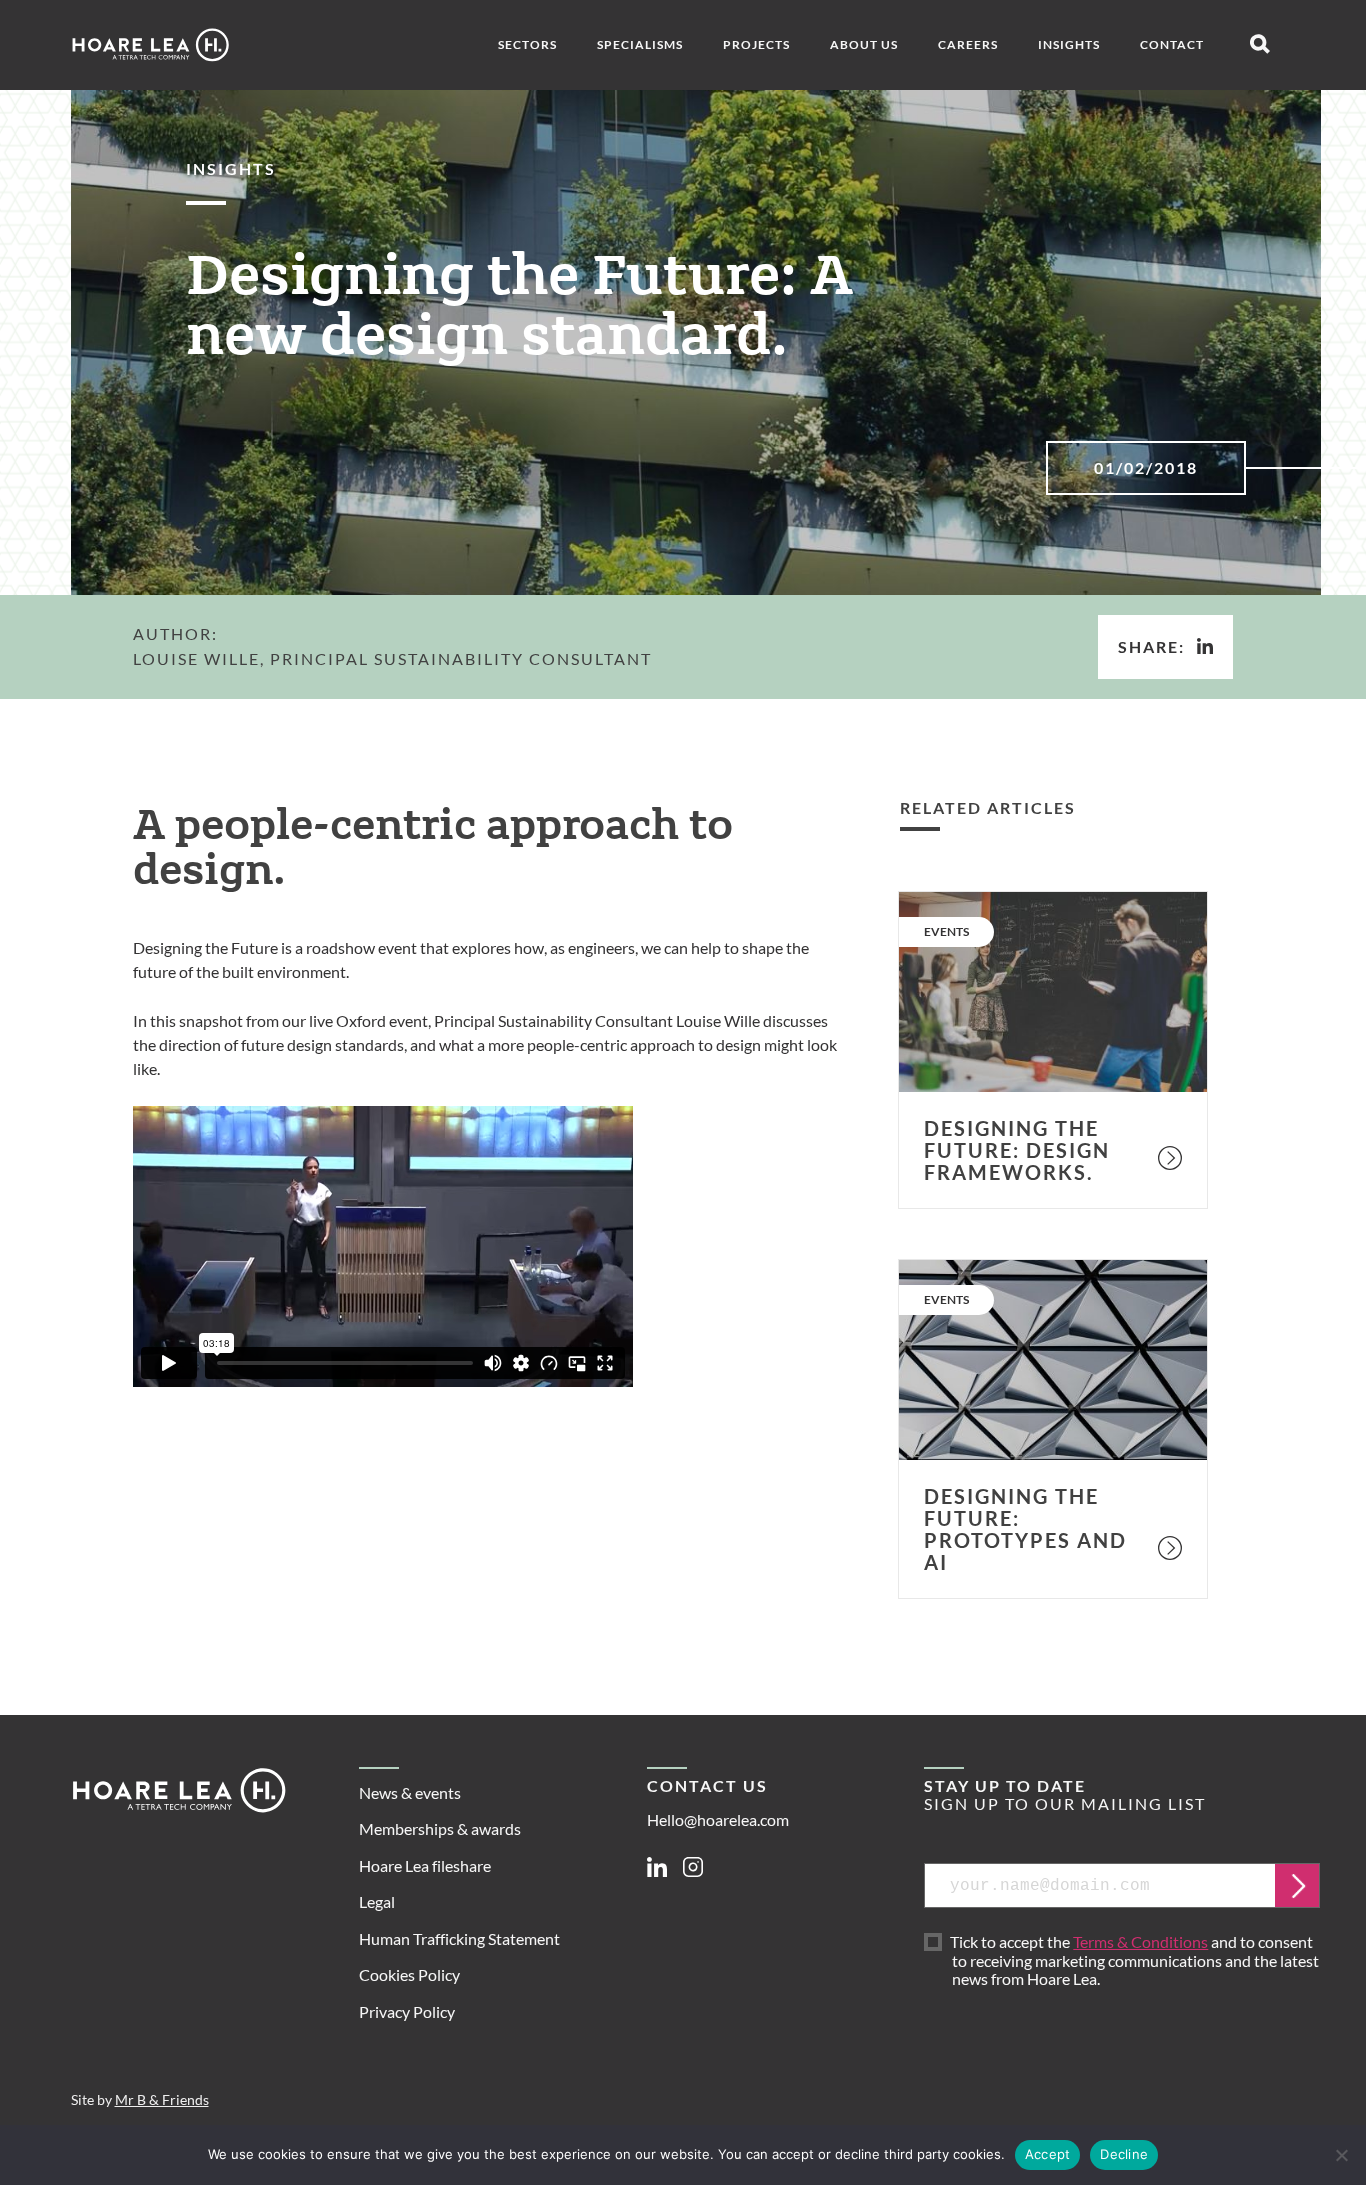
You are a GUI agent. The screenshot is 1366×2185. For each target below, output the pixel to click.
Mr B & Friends (162, 2100)
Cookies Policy (409, 1974)
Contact (1172, 44)
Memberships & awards (440, 1828)
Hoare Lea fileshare (425, 1865)
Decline (1124, 2154)
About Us (864, 44)
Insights (1069, 44)
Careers (968, 44)
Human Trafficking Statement (459, 1938)
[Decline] (1341, 2155)
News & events (410, 1792)
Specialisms (640, 44)
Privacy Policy (407, 2011)
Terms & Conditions (1140, 1941)
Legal (377, 1901)
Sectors (527, 44)
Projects (756, 44)
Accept (1048, 2154)
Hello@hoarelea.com (718, 1819)
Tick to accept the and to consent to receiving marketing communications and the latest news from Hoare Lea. (1135, 1961)
